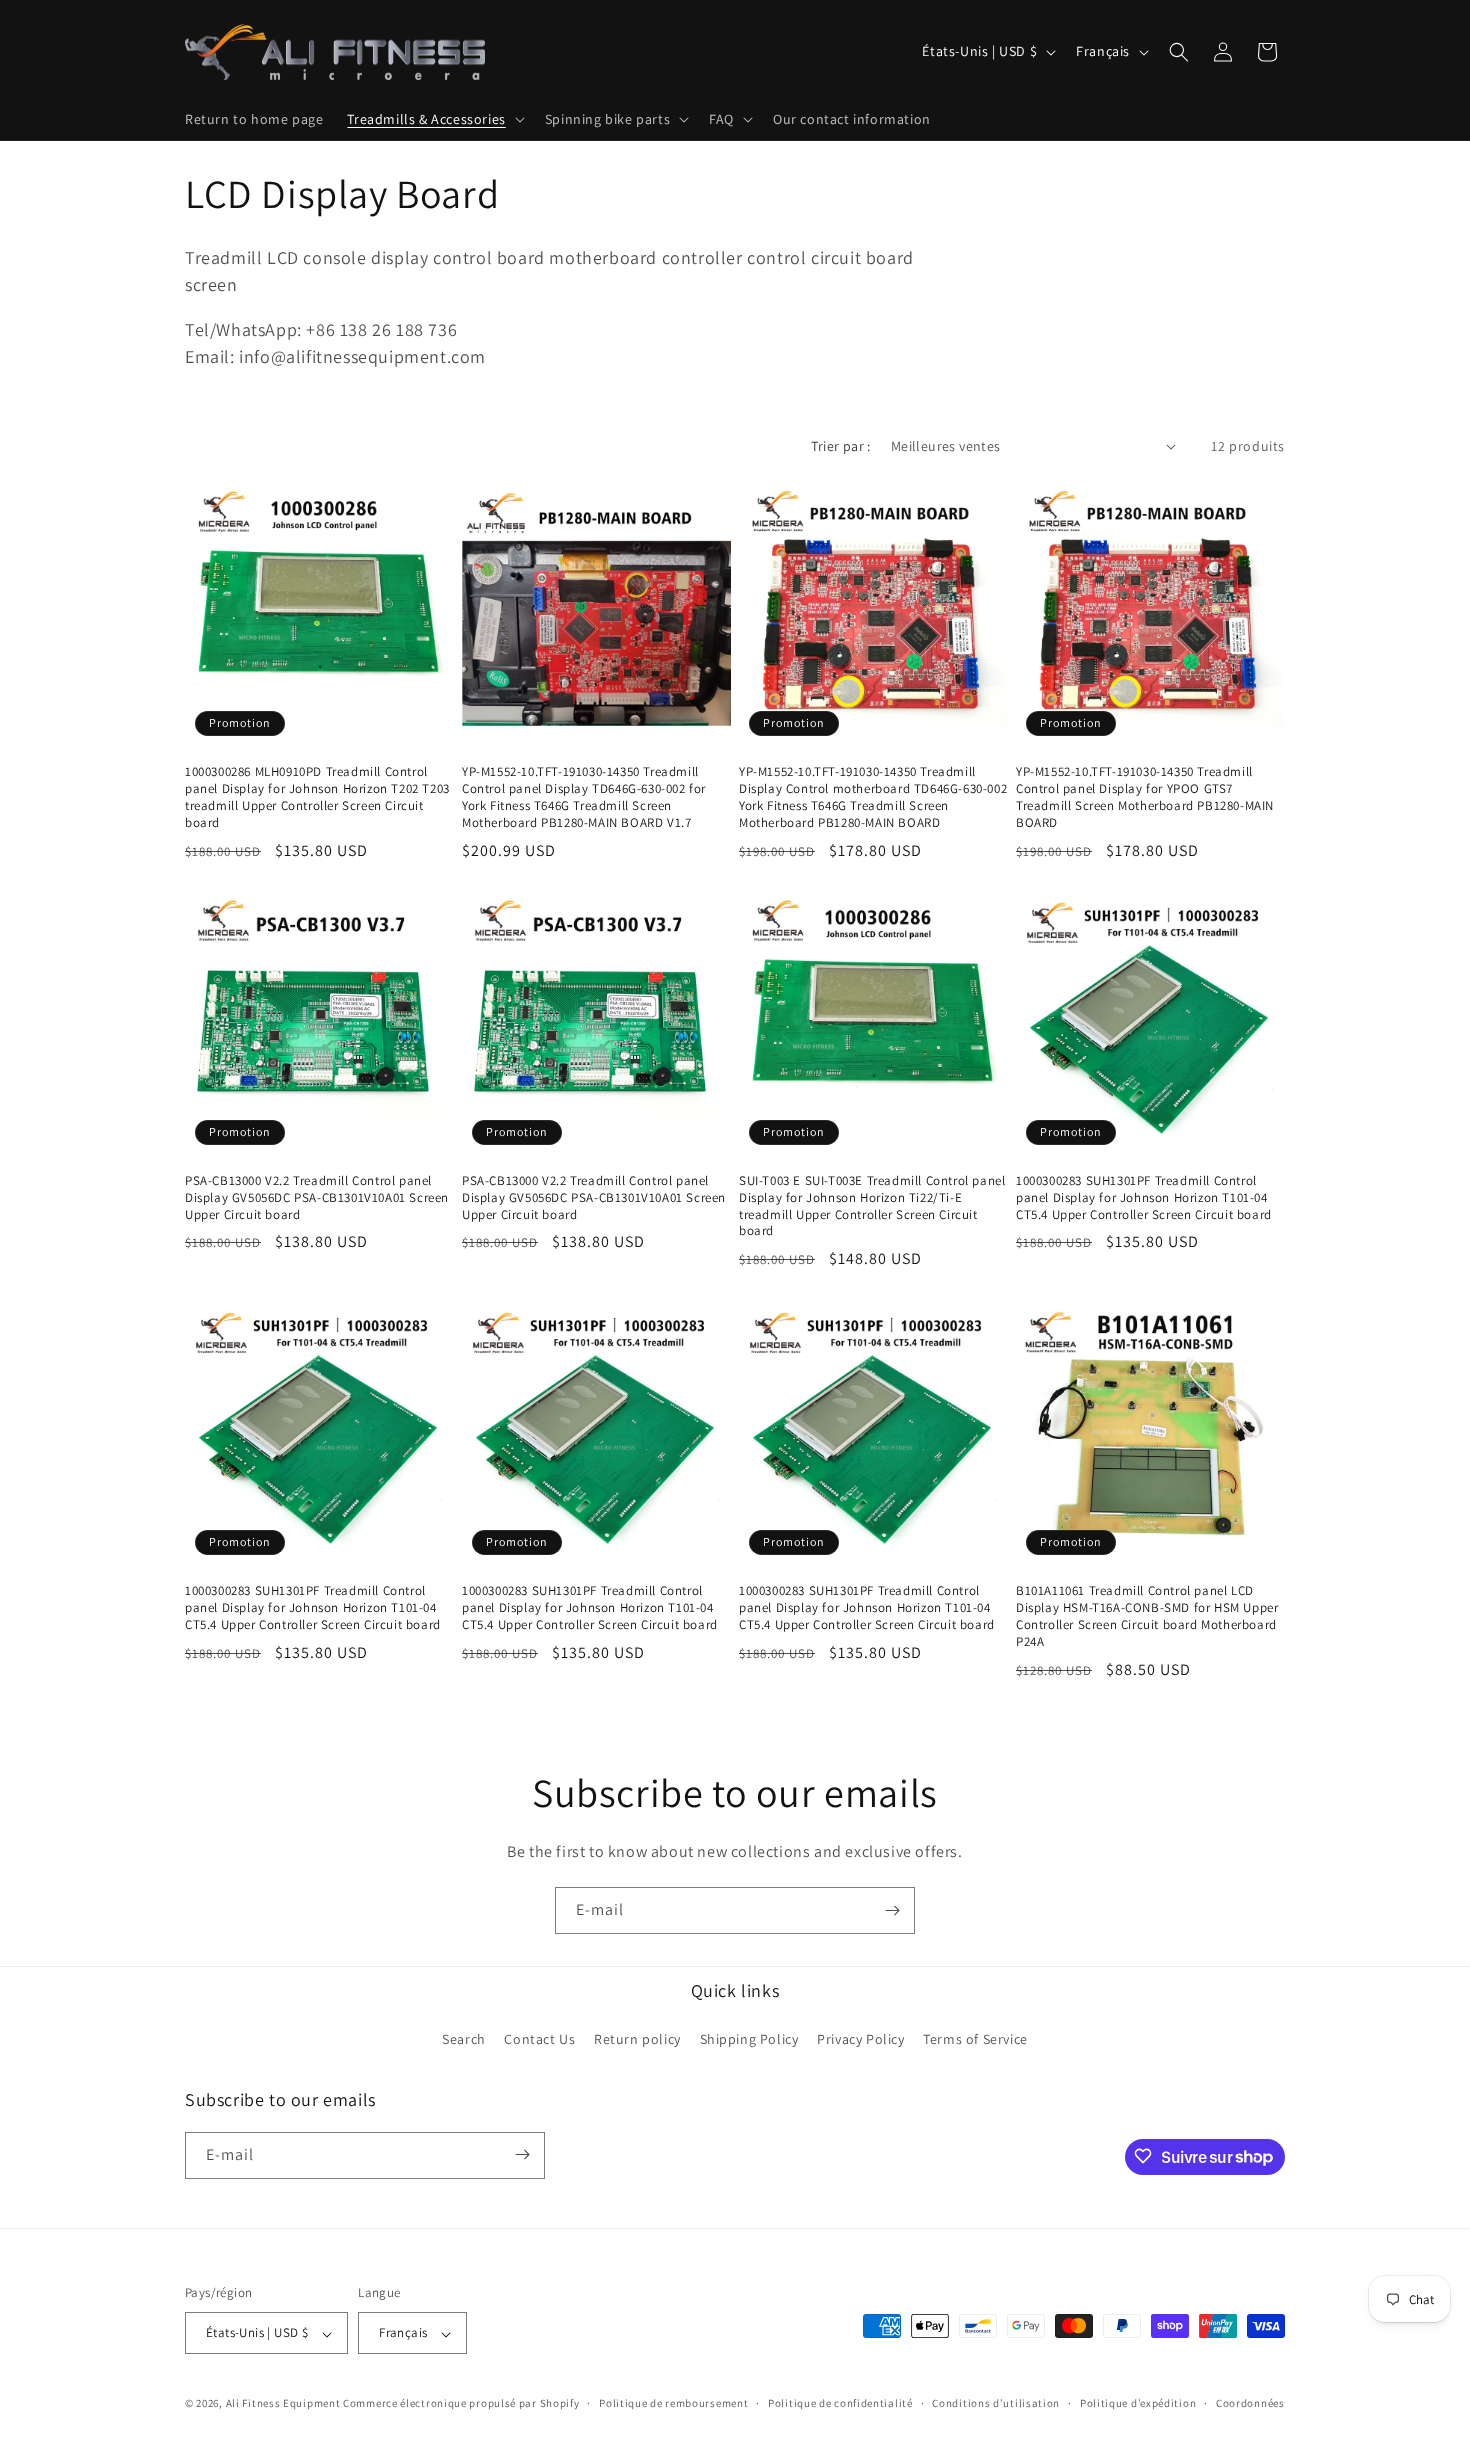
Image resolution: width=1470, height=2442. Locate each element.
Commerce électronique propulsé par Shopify (461, 2404)
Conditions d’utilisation (996, 2403)
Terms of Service (975, 2040)
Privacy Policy (860, 2040)
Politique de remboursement (673, 2403)
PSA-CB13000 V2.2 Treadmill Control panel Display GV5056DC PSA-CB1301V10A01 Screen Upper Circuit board (317, 1198)
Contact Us (539, 2040)
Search (464, 2040)
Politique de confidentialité (840, 2403)
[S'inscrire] (892, 1910)
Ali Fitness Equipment (283, 2404)
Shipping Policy (749, 2040)
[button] (433, 119)
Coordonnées (1250, 2403)
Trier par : (840, 446)
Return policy (637, 2040)
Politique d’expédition (1138, 2403)
